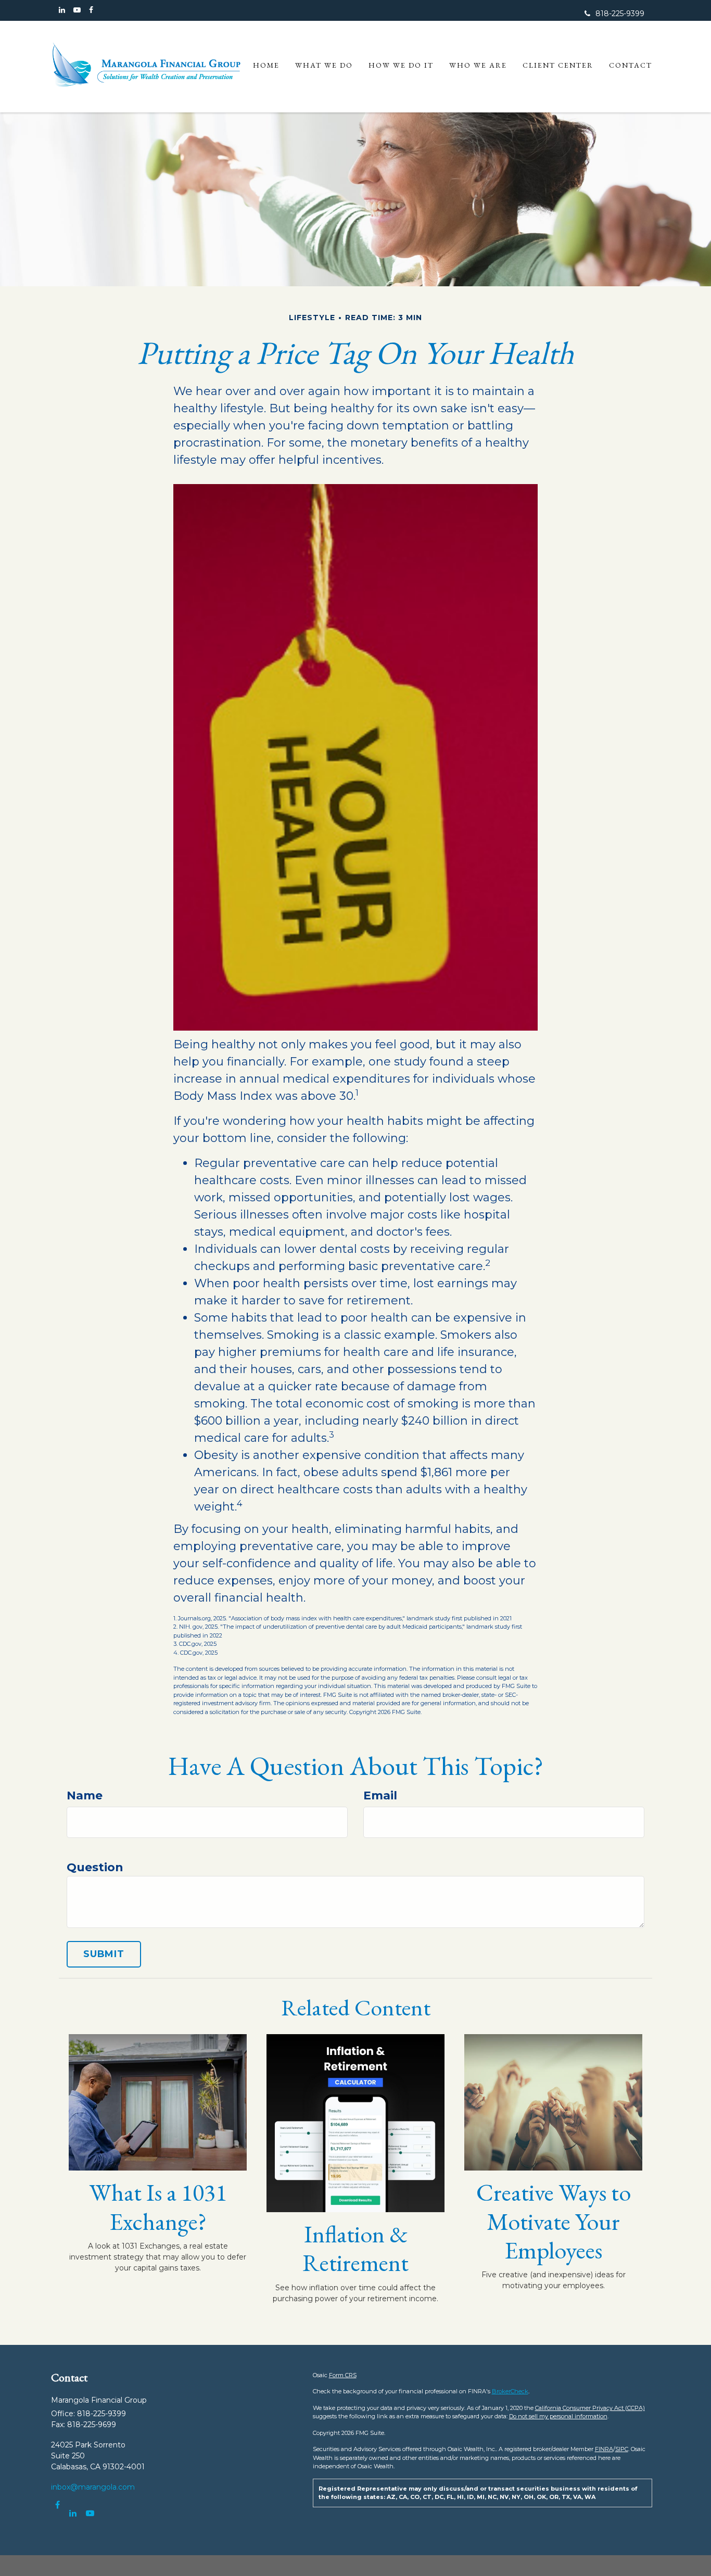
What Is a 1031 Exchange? (158, 2206)
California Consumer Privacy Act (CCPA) (590, 2408)
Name (85, 1795)
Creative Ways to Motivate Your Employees (554, 2221)
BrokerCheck (510, 2391)
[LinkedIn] (62, 10)
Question (95, 1867)
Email (380, 1795)
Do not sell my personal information (558, 2416)
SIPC (622, 2449)
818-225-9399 (620, 14)
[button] (324, 65)
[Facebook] (91, 10)
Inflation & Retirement (355, 2248)
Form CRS (343, 2375)
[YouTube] (77, 10)
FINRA (604, 2449)
